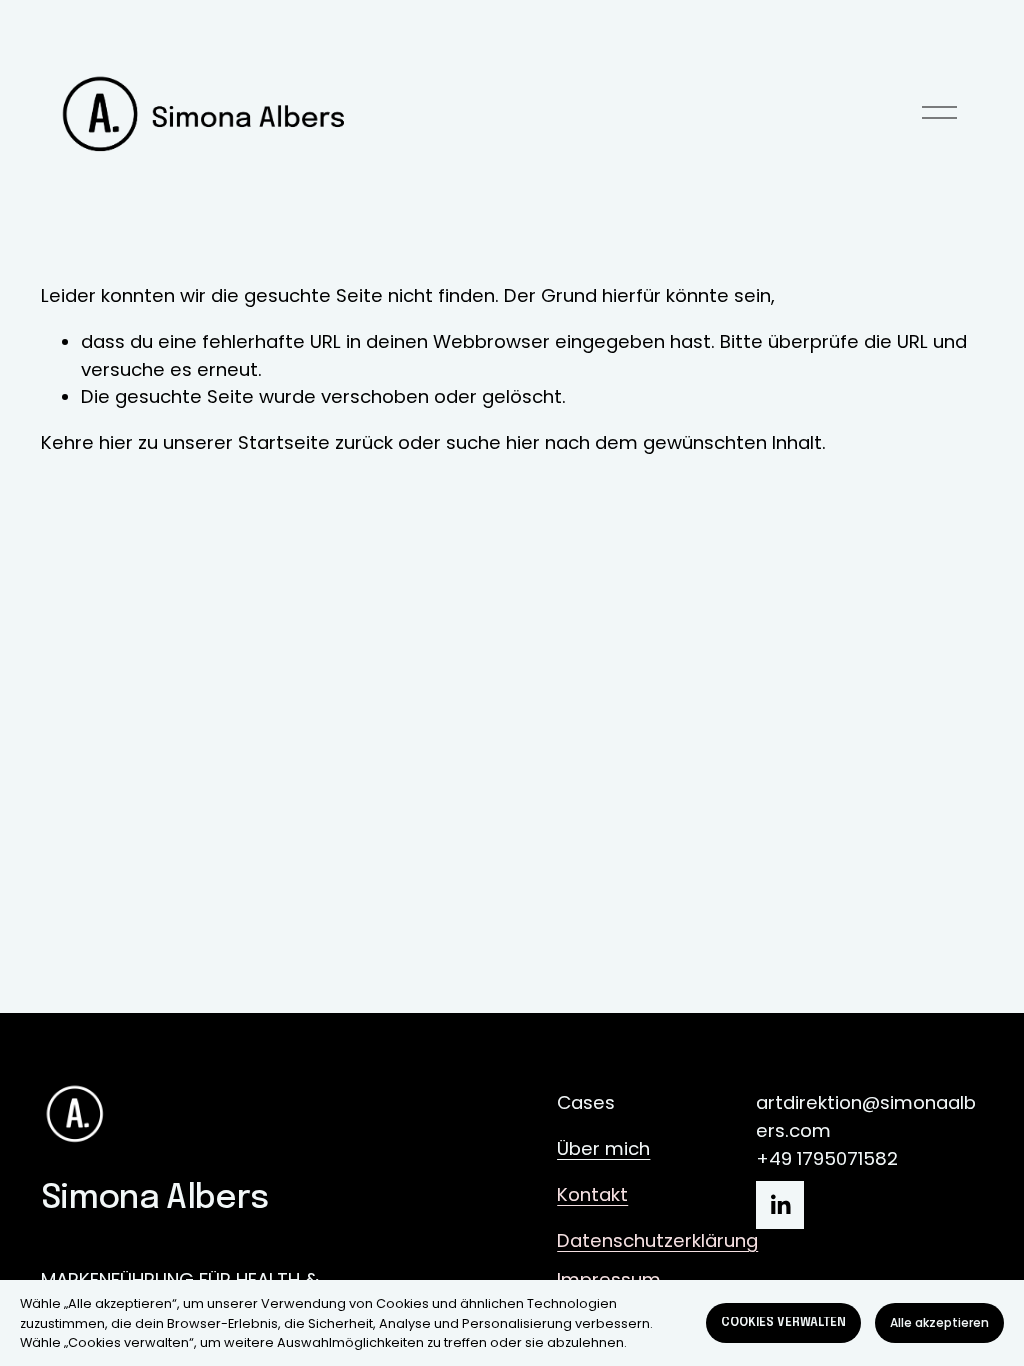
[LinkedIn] (780, 1205)
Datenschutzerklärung (657, 1240)
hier (116, 442)
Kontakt (592, 1194)
